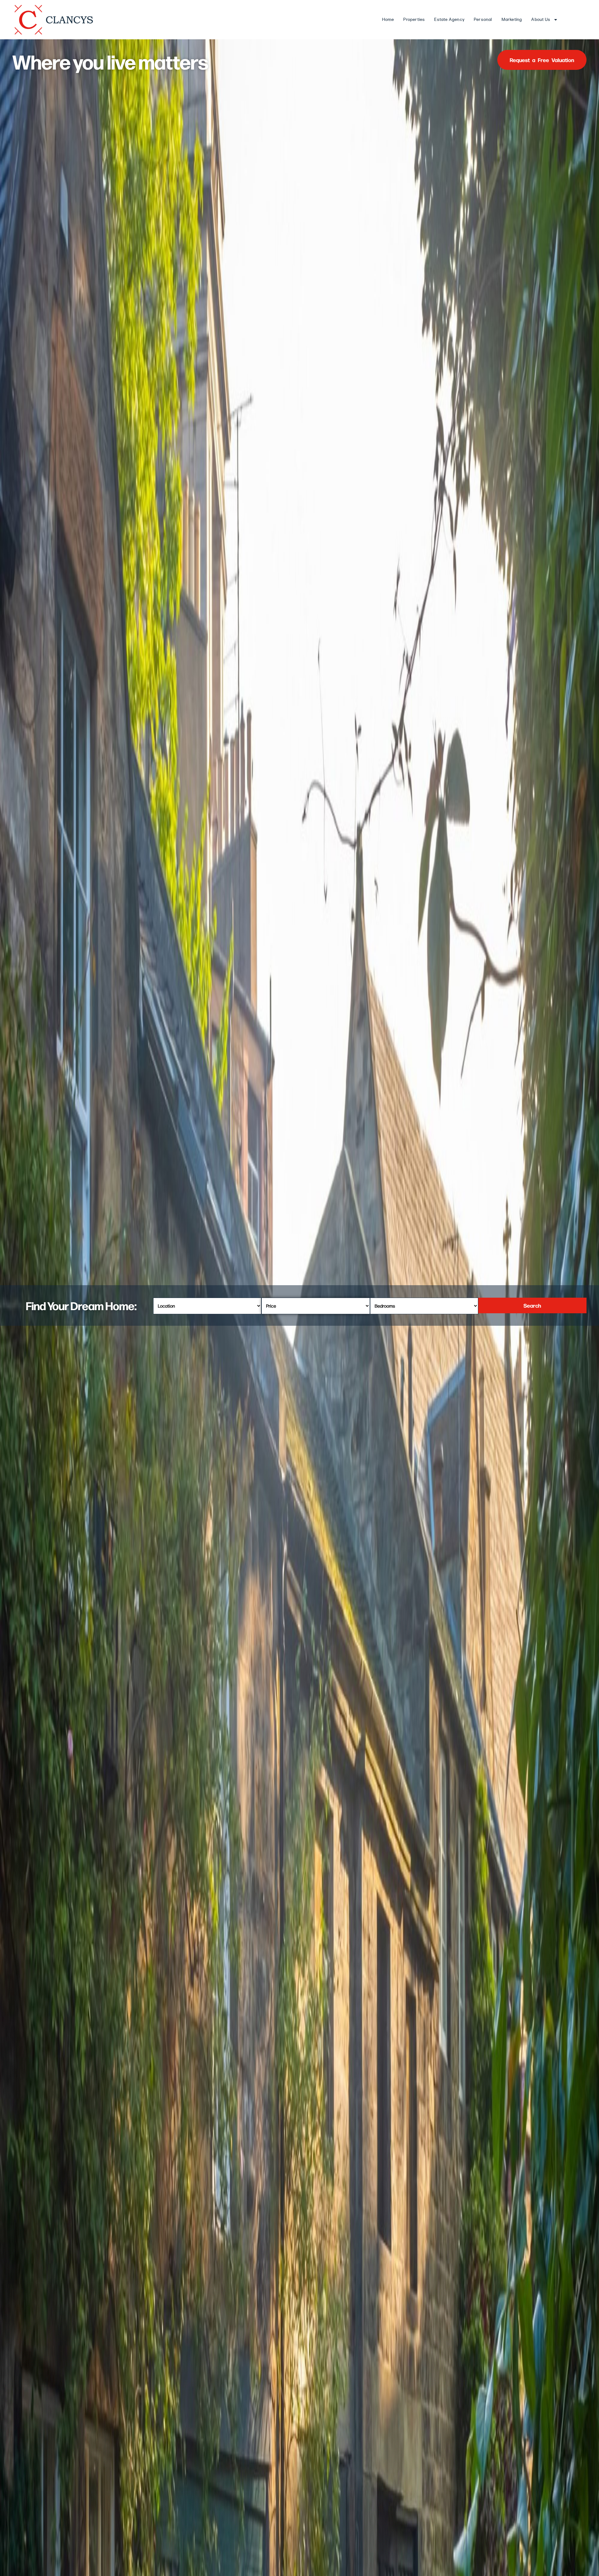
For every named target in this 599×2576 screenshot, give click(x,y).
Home (388, 19)
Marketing (512, 19)
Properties (414, 19)
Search (532, 1305)
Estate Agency (449, 19)
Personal (483, 19)
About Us (541, 19)
